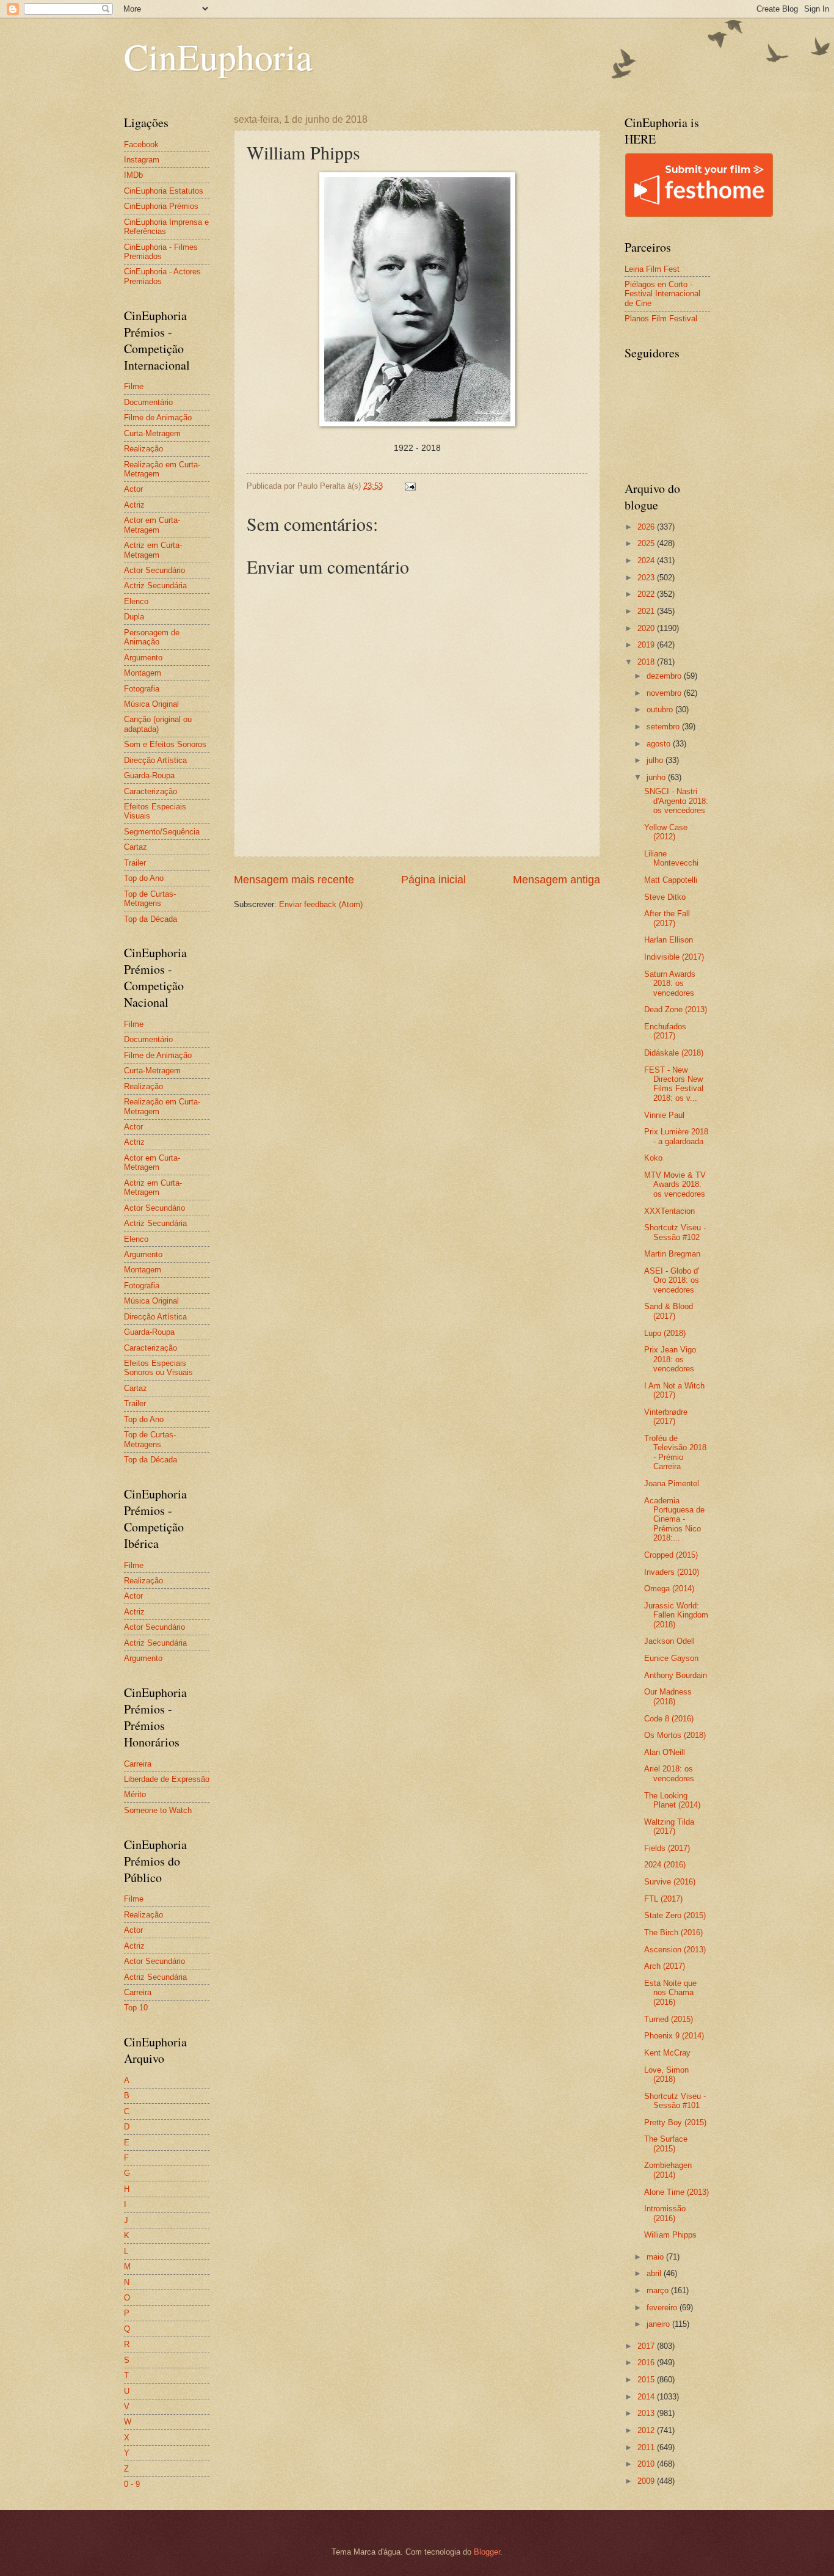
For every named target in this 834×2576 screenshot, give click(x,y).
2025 (647, 543)
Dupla (134, 617)
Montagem (143, 673)
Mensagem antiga (557, 880)
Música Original (151, 704)
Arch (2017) (665, 1966)
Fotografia (142, 689)
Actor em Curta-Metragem (152, 525)
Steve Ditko (665, 897)
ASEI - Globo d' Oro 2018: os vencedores (672, 1280)
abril (655, 2273)
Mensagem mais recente (294, 880)
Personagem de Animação (152, 637)
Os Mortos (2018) (675, 1735)
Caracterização (150, 791)
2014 (647, 2397)
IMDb (133, 175)
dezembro (665, 676)
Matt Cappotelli (671, 880)
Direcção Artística (155, 760)
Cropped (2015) (671, 1555)
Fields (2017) (667, 1848)
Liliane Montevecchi (671, 858)
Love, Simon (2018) (666, 2074)
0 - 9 (132, 2484)
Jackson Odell (669, 1641)
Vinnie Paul (664, 1115)
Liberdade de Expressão (167, 1779)
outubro (661, 710)
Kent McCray (667, 2053)
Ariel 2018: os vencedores (669, 1773)
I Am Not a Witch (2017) (674, 1390)
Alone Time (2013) (676, 2192)
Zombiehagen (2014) (668, 2170)
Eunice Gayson (671, 1658)
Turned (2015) (669, 2019)
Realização (143, 449)
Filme (134, 386)
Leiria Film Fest (652, 269)
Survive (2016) (670, 1882)
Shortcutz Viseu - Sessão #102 (675, 1232)
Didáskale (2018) (674, 1053)
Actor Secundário (154, 570)
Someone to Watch (158, 1810)
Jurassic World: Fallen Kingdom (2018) (676, 1615)
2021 (647, 611)
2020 (647, 628)
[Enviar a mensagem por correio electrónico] (410, 486)
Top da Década (150, 919)
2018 (647, 662)
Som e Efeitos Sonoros (165, 744)
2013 (647, 2413)
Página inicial (433, 880)
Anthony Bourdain (676, 1675)
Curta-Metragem (152, 433)
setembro (664, 727)
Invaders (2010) (672, 1572)
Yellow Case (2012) (666, 832)
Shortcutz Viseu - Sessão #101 (675, 2101)
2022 (647, 594)
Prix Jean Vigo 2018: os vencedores (670, 1359)
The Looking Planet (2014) (672, 1800)
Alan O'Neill (665, 1752)
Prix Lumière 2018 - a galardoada (676, 1136)
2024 (647, 560)
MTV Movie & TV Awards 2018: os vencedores (675, 1184)
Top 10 (136, 2008)
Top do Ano (144, 878)
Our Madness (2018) (668, 1696)
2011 (647, 2447)
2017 (647, 2346)
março (659, 2290)
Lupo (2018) (665, 1333)
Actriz (134, 505)
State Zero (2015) (675, 1915)
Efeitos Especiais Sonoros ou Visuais (158, 1368)
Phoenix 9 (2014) (674, 2036)
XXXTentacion (669, 1211)
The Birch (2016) (673, 1932)
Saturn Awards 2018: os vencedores (670, 983)
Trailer (135, 863)
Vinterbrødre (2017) (666, 1417)
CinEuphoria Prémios (161, 206)
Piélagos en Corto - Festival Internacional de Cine (662, 294)
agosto (660, 744)
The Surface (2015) (666, 2144)
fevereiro (663, 2308)
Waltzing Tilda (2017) (669, 1826)
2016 (647, 2363)
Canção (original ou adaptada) (158, 724)
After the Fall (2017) (667, 918)
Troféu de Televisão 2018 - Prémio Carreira (675, 1452)
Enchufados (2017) (665, 1031)
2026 (647, 527)
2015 (647, 2380)
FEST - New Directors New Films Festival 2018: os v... (674, 1084)
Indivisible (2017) (674, 957)
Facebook (141, 144)
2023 (647, 578)
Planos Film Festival (661, 319)
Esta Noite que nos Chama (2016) (670, 1993)
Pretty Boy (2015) (675, 2122)
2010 (647, 2464)
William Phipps (670, 2235)
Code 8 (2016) (669, 1719)
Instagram (142, 160)
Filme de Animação (158, 418)
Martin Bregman (672, 1254)
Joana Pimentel (672, 1483)
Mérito (135, 1794)
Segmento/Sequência (162, 832)
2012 (647, 2430)
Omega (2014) (669, 1589)
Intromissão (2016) (665, 2213)
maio (656, 2257)
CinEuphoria (218, 56)
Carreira (138, 1764)
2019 (647, 645)
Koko (653, 1158)
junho (657, 777)
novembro (665, 693)
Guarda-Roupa (149, 775)
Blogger (487, 2552)
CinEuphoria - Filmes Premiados (161, 252)
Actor (133, 489)
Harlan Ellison (669, 940)
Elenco (136, 601)
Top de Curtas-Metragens (150, 899)
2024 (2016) (665, 1865)
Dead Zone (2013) (676, 1009)
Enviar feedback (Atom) (321, 904)
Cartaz (136, 847)
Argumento (143, 658)
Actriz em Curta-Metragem (153, 550)
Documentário (148, 402)
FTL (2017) (663, 1899)
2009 (647, 2481)
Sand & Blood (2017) (669, 1311)
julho (656, 760)
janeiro (659, 2324)
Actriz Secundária (155, 586)
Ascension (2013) (675, 1950)
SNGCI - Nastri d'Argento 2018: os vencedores (676, 801)
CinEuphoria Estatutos (164, 191)
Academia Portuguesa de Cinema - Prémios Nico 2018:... (674, 1520)
